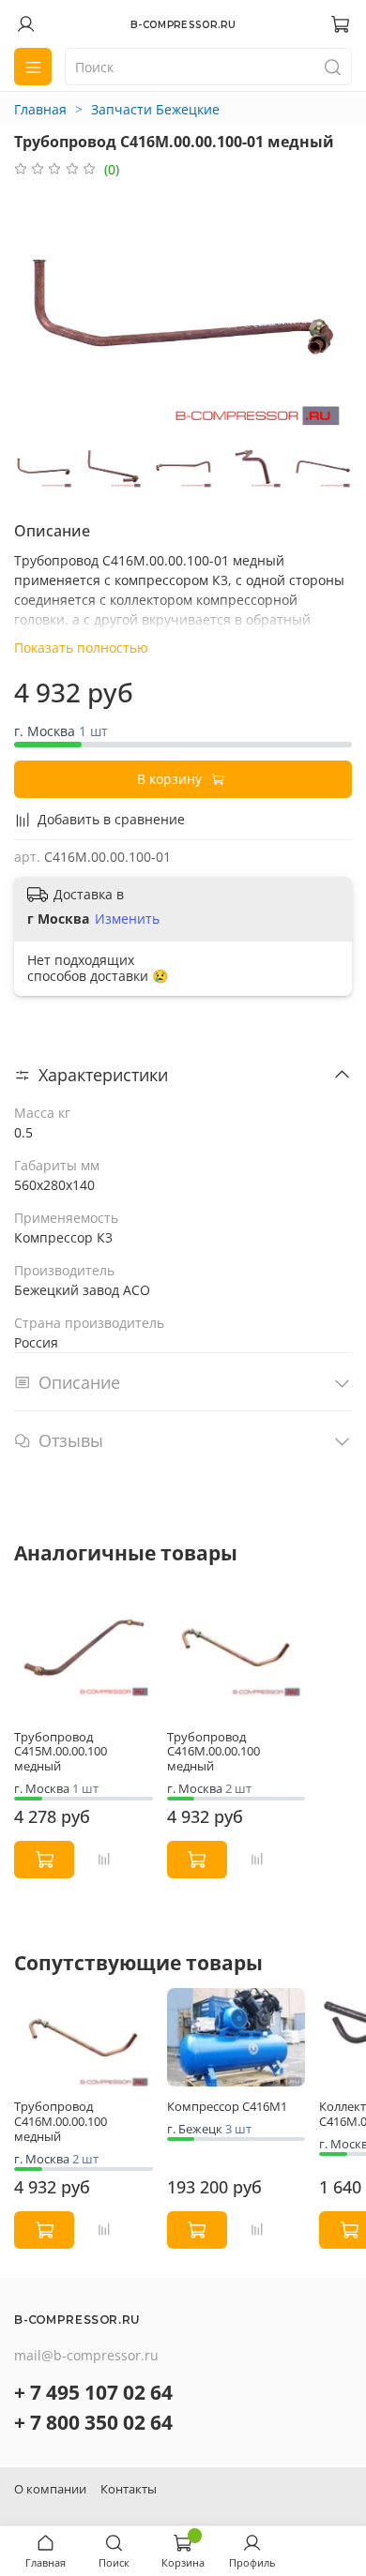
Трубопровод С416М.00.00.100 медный (213, 1752)
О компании (50, 2489)
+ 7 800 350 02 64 (93, 2422)
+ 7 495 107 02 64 (93, 2392)
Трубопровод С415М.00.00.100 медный (61, 1752)
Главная (40, 109)
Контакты (129, 2489)
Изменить (127, 919)
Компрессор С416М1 (227, 2108)
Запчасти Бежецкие (155, 109)
